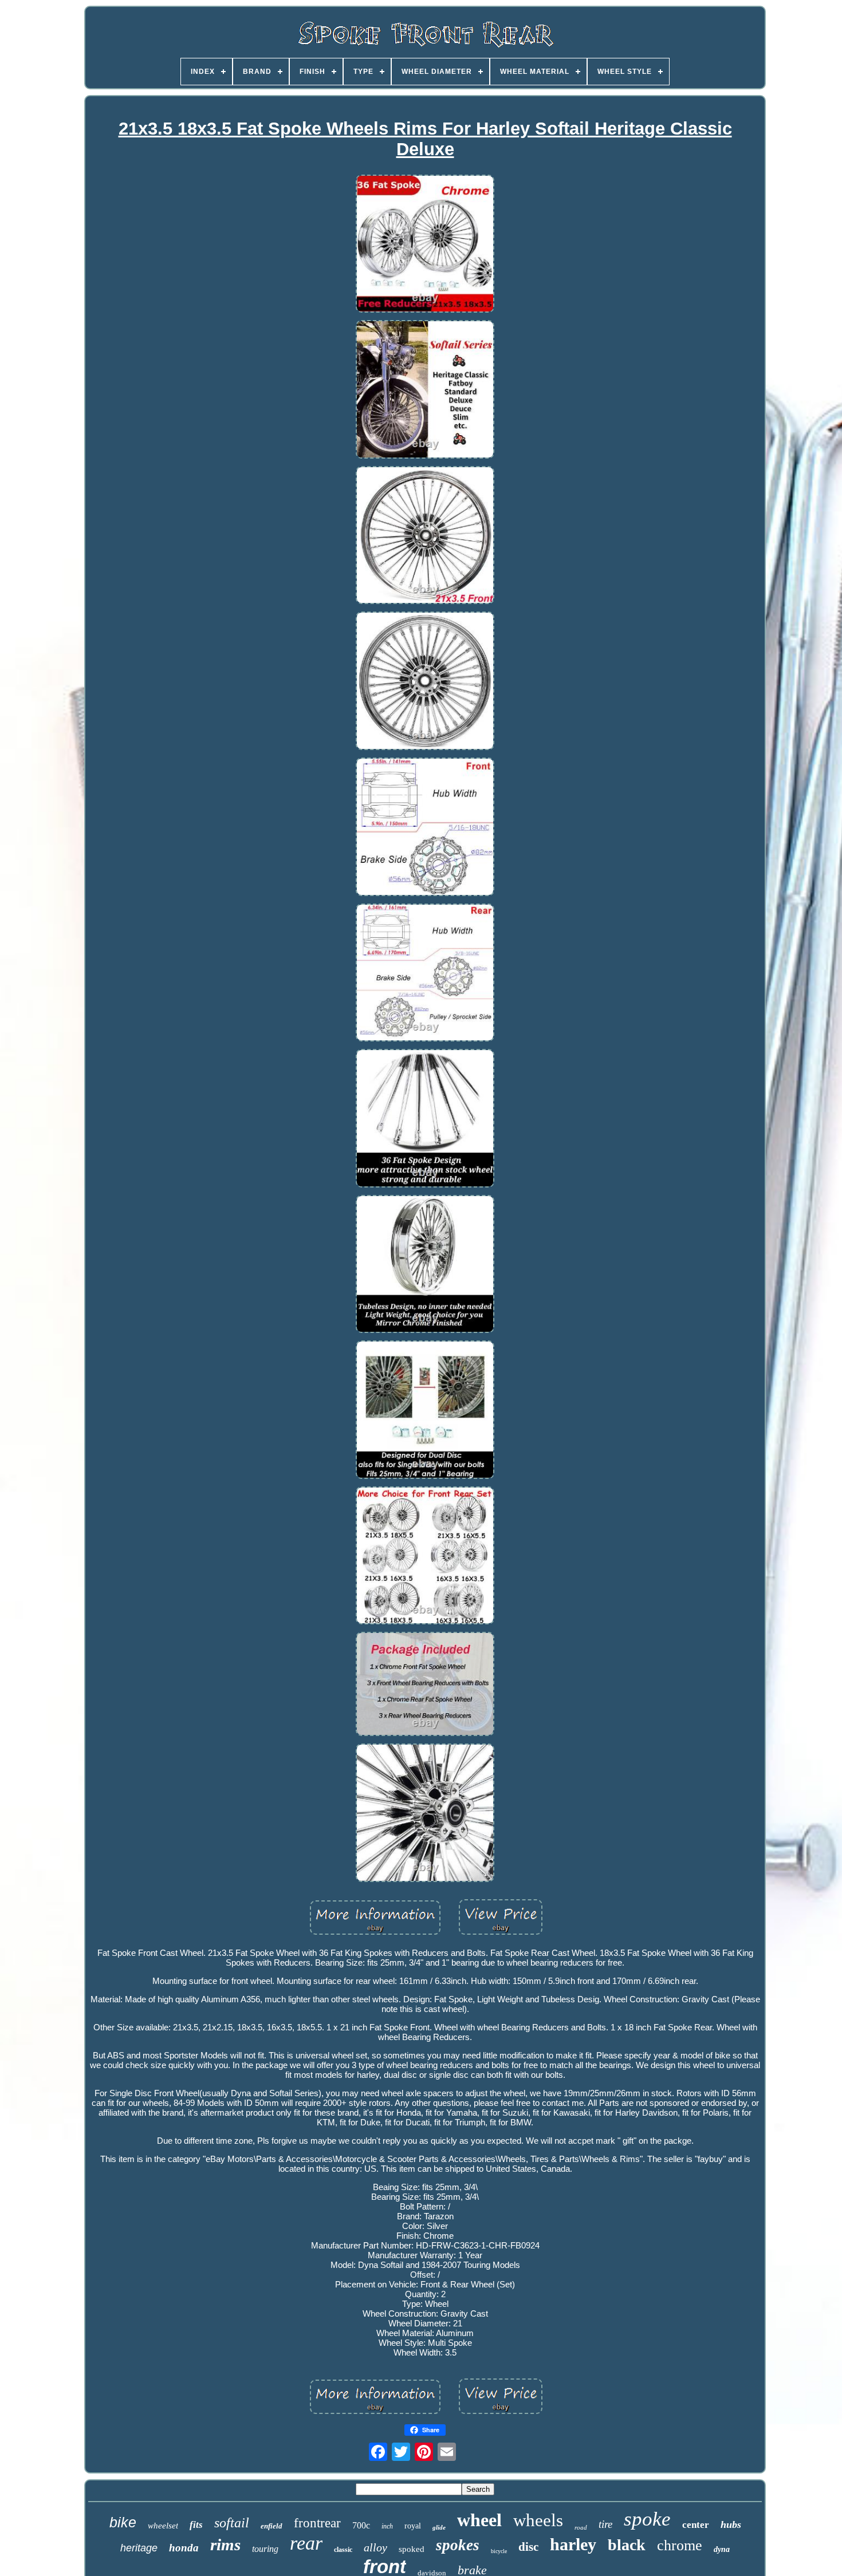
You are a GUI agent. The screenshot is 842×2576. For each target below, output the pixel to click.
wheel (479, 2520)
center (696, 2525)
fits (196, 2525)
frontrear (317, 2523)
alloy (375, 2547)
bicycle (499, 2551)
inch (387, 2526)
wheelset (163, 2526)
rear (306, 2543)
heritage (139, 2548)
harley (573, 2544)
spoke (647, 2519)
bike (123, 2522)
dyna (722, 2549)
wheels (538, 2520)
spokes (458, 2545)
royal (413, 2526)
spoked (412, 2549)
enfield (272, 2526)
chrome (680, 2545)
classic (343, 2550)
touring (265, 2549)
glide (439, 2527)
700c (361, 2525)
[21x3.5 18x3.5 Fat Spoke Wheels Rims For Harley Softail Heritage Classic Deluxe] (425, 245)
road (581, 2527)
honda (184, 2548)
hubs (731, 2524)
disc (528, 2547)
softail (232, 2523)
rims (225, 2545)
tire (605, 2524)
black (627, 2545)
